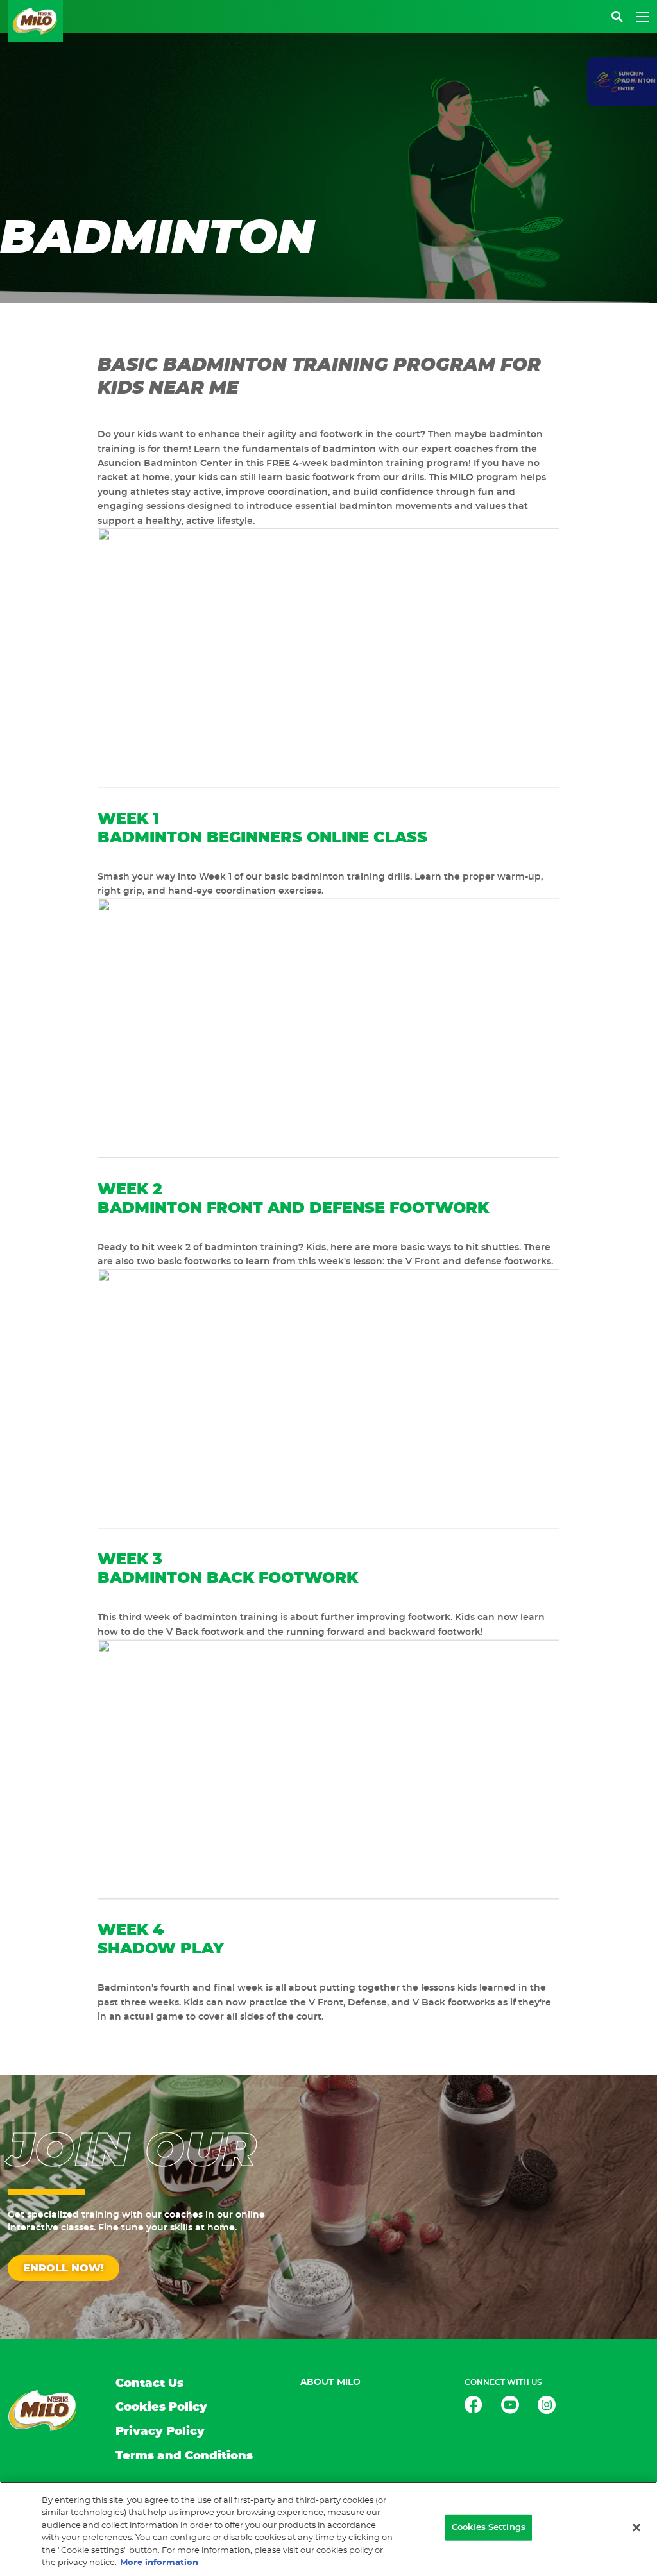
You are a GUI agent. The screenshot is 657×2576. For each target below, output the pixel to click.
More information (159, 2563)
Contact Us (149, 2384)
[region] (328, 2529)
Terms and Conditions (184, 2456)
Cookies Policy (161, 2407)
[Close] (636, 2528)
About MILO (330, 2382)
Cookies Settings (489, 2528)
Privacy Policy (160, 2432)
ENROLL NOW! (64, 2268)
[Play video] (328, 658)
